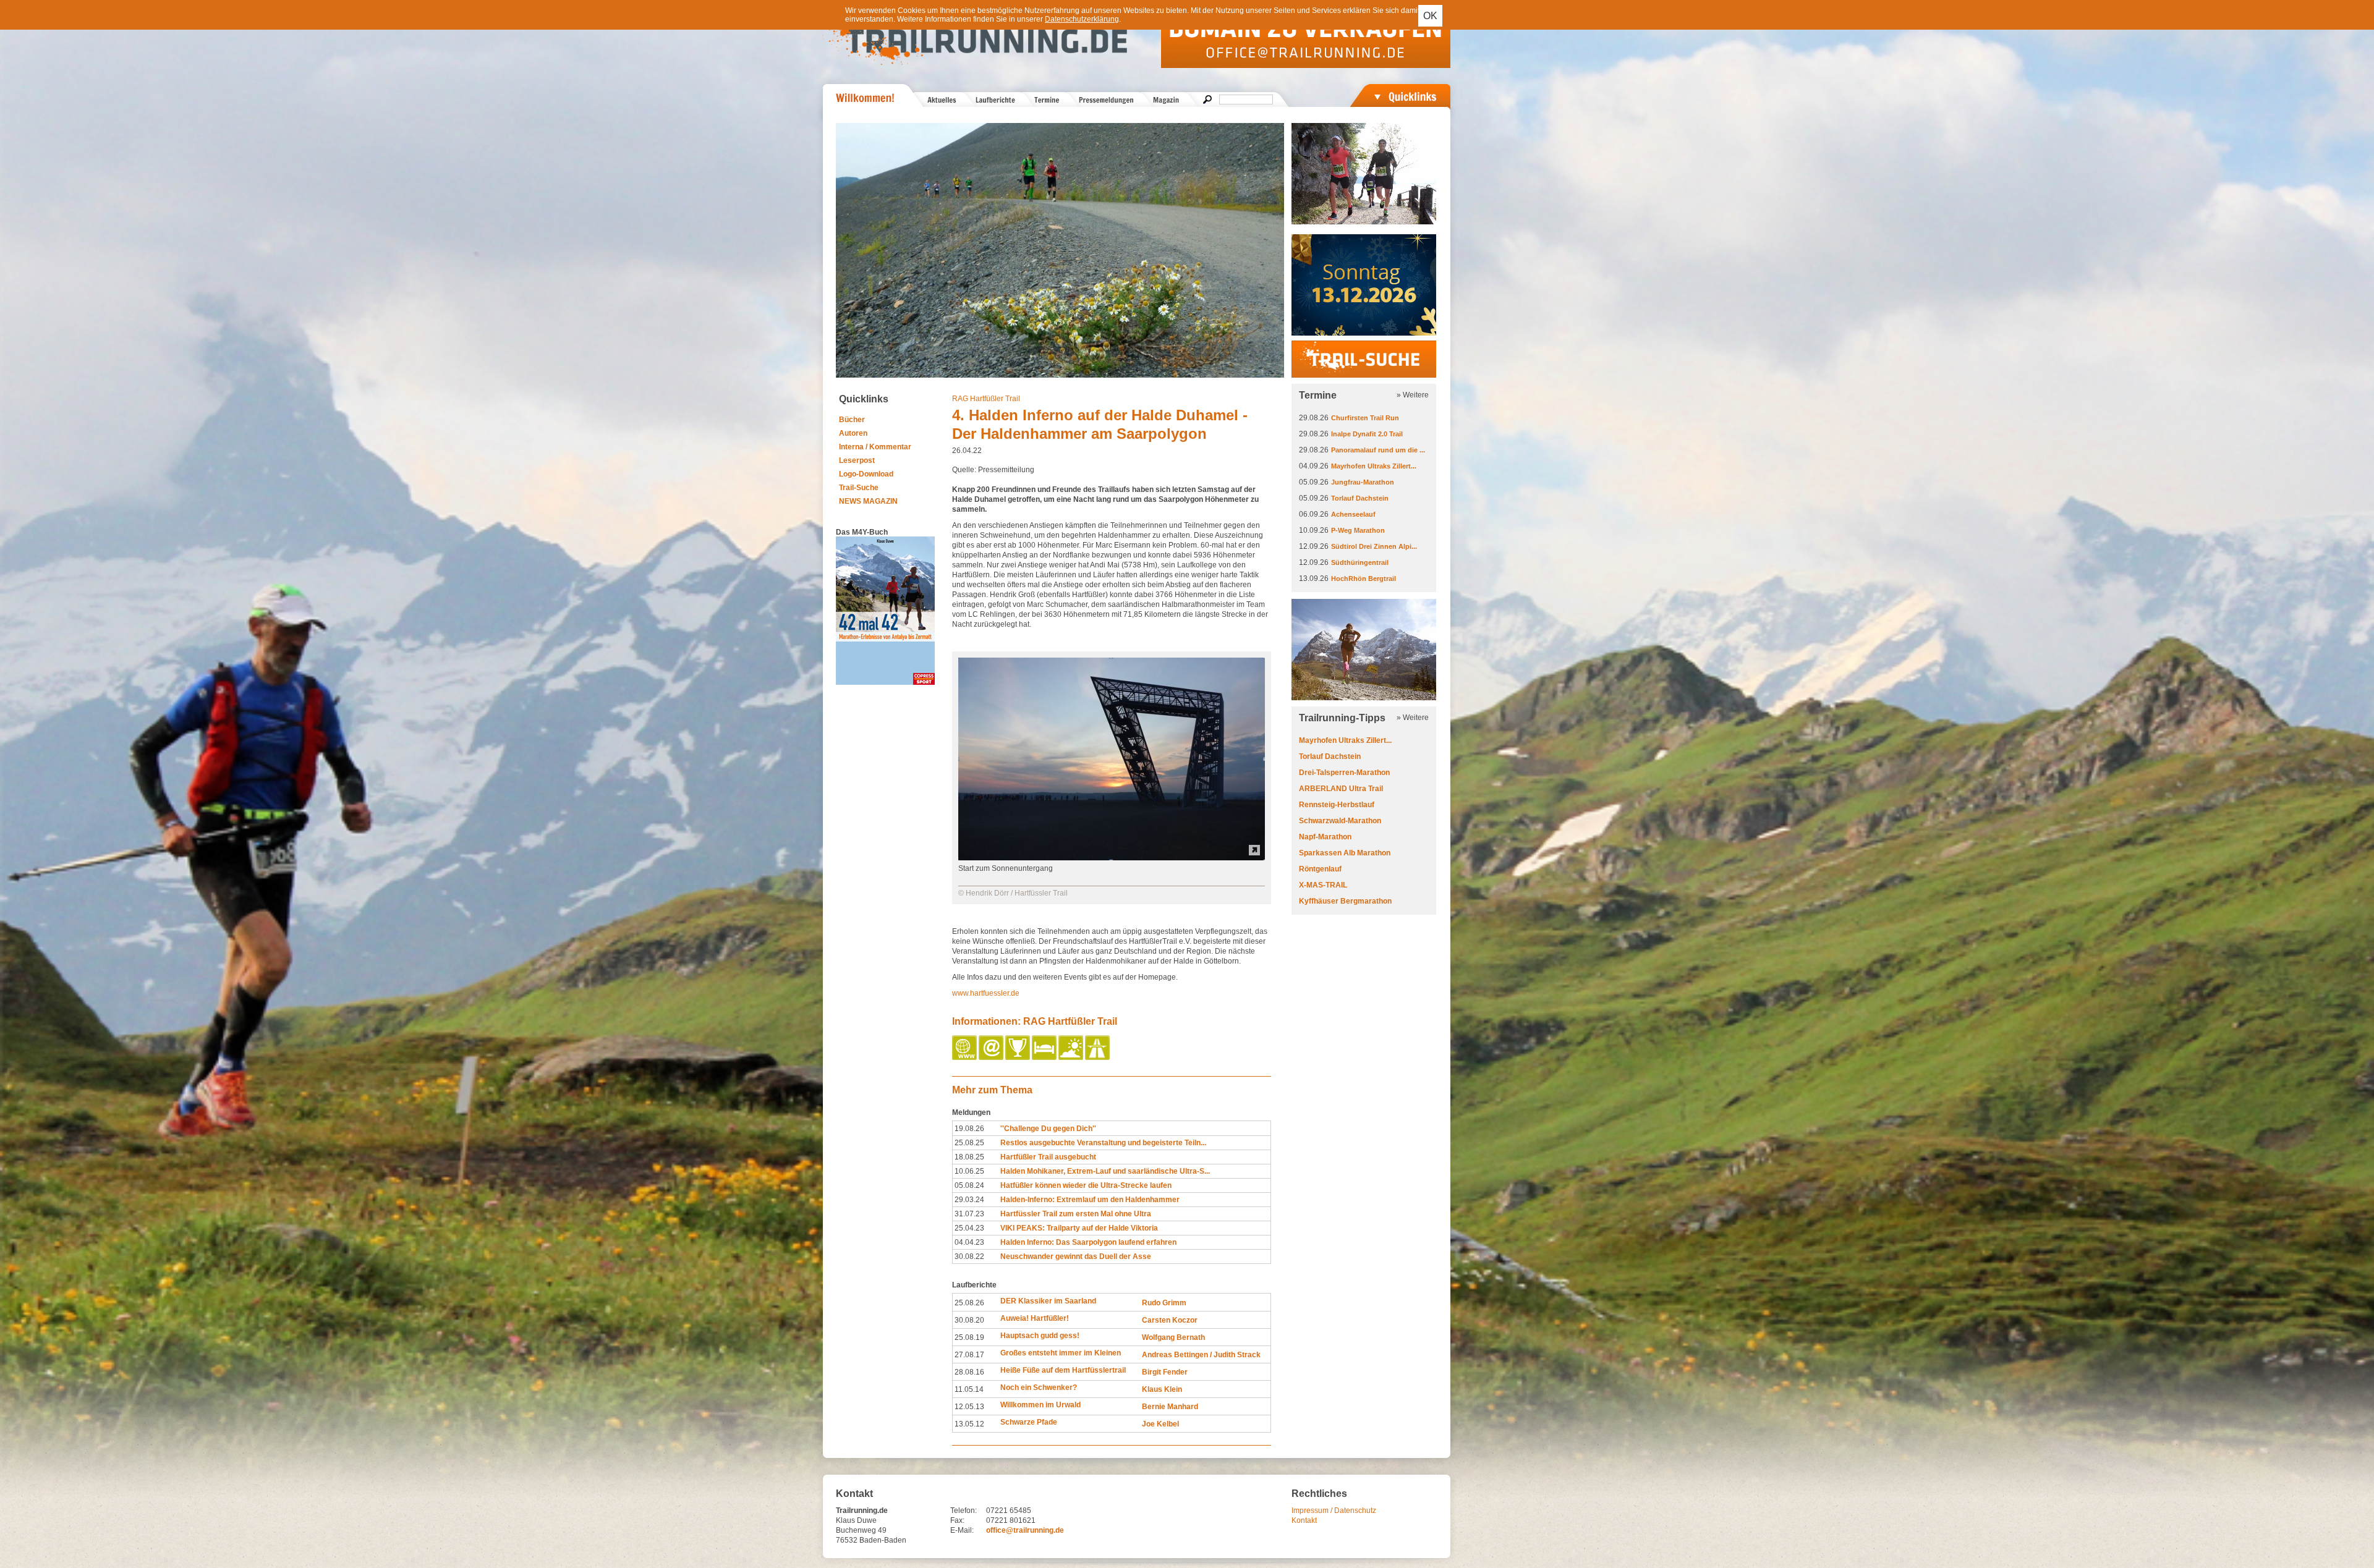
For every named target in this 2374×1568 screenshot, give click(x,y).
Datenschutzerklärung (1082, 19)
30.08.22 (969, 1257)
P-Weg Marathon (1358, 530)
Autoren (853, 433)
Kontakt (1304, 1520)
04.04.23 (969, 1242)
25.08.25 (969, 1143)
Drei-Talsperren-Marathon (1344, 773)
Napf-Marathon (1325, 837)
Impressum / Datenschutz (1334, 1511)
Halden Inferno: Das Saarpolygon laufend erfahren (1088, 1242)
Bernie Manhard (1170, 1407)
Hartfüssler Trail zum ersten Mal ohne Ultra (1076, 1214)
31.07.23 (969, 1214)
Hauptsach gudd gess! (1040, 1336)
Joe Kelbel (1160, 1424)
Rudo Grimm (1164, 1303)
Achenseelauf (1353, 514)
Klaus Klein (1162, 1389)
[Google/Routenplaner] (1098, 1057)
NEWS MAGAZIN (868, 501)
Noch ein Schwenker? (1039, 1388)
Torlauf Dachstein (1360, 498)
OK (1430, 16)
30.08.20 (969, 1320)
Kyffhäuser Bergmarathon (1345, 901)
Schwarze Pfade (1029, 1422)
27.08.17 (969, 1355)
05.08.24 (969, 1185)
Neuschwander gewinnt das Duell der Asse (1076, 1257)
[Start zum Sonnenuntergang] (1112, 858)
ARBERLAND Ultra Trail (1341, 789)
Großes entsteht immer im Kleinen (1061, 1353)
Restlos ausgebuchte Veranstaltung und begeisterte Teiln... (1103, 1143)
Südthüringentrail (1360, 562)
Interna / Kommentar (875, 447)
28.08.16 (969, 1372)
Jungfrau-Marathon (1363, 482)
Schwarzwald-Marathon (1340, 821)
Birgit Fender (1165, 1372)
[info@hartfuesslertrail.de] (992, 1057)
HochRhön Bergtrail (1364, 578)
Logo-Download (866, 474)
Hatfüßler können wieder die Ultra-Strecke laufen (1086, 1185)
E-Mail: (962, 1530)
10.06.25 (969, 1171)
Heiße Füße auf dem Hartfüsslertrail (1063, 1370)
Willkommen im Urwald (1040, 1405)
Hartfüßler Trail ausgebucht (1048, 1157)
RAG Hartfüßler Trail (986, 399)
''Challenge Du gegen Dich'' (1048, 1129)
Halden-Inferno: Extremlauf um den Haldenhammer (1090, 1200)
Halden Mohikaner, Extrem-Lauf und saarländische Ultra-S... (1105, 1171)
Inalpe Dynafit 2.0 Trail (1367, 434)
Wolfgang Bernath (1173, 1337)
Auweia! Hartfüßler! (1035, 1318)
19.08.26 (969, 1129)
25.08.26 (969, 1303)
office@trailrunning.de (1025, 1530)
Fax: (957, 1520)
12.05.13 (969, 1407)
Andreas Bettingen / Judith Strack (1201, 1355)
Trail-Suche (859, 488)
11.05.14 (969, 1389)
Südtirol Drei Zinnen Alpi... (1374, 546)
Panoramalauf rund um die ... (1378, 450)
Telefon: (964, 1511)
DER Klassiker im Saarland (1048, 1301)
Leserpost (857, 460)
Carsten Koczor (1170, 1320)
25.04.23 (969, 1228)
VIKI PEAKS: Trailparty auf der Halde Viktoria (1079, 1228)
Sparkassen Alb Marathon (1345, 853)
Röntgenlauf (1320, 869)
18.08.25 (969, 1157)
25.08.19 (969, 1337)
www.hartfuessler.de (986, 993)
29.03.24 (969, 1200)
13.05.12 (969, 1424)
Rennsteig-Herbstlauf (1337, 805)
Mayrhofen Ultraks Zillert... (1374, 466)
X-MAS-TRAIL (1323, 885)
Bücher (852, 420)
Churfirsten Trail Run (1365, 418)
